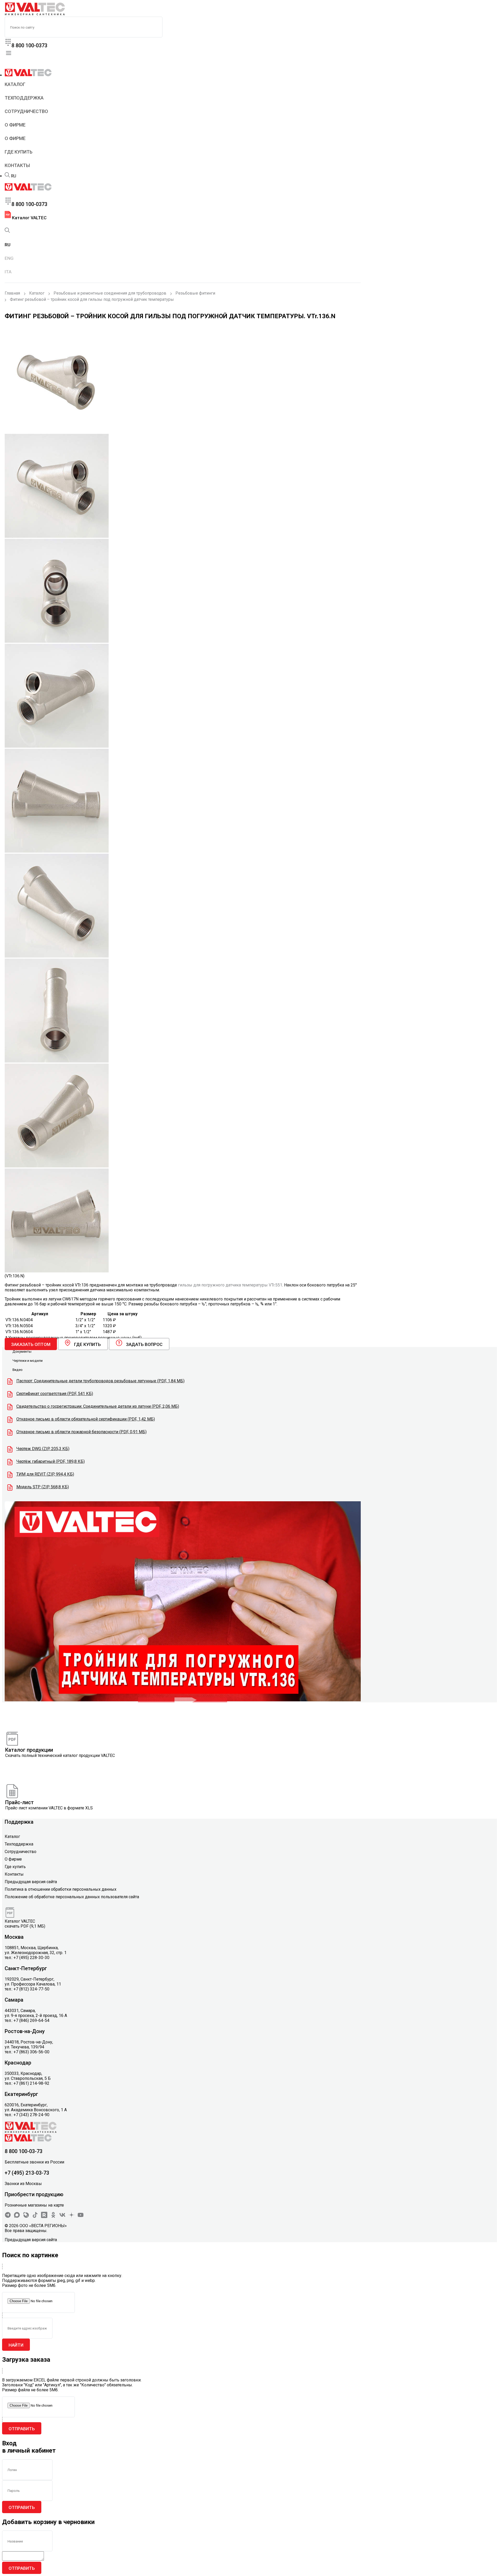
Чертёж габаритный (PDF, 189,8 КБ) (51, 1461)
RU (14, 176)
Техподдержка (24, 98)
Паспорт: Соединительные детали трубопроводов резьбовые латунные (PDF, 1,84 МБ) (100, 1381)
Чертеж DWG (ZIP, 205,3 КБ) (43, 1449)
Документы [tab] (22, 1352)
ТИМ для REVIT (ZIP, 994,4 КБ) (45, 1474)
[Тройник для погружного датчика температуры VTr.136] (183, 1700)
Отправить (22, 2429)
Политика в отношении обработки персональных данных (61, 1889)
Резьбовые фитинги (195, 293)
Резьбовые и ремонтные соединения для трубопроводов (110, 293)
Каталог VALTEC (29, 218)
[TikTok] (35, 2217)
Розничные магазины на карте (34, 2205)
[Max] (17, 2217)
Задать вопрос (144, 1344)
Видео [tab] (18, 1370)
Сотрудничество (26, 111)
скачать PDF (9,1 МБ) (25, 1926)
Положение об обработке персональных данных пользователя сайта (72, 1897)
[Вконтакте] (62, 2217)
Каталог (15, 84)
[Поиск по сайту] (7, 176)
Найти (16, 2345)
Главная (12, 293)
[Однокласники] (53, 2217)
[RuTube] (44, 2217)
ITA (8, 272)
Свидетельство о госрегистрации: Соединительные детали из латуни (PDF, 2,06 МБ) (98, 1406)
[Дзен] (71, 2217)
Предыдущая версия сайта (31, 1882)
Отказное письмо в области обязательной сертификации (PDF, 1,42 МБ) (86, 1419)
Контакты (17, 165)
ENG (9, 258)
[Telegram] (8, 2217)
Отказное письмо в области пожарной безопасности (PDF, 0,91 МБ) (81, 1432)
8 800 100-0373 (29, 45)
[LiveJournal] (26, 2217)
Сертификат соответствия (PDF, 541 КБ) (55, 1394)
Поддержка (19, 1822)
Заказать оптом (31, 1344)
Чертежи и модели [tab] (28, 1361)
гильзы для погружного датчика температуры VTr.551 (230, 1285)
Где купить (19, 152)
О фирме (15, 125)
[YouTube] (81, 2217)
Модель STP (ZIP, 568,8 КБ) (43, 1487)
